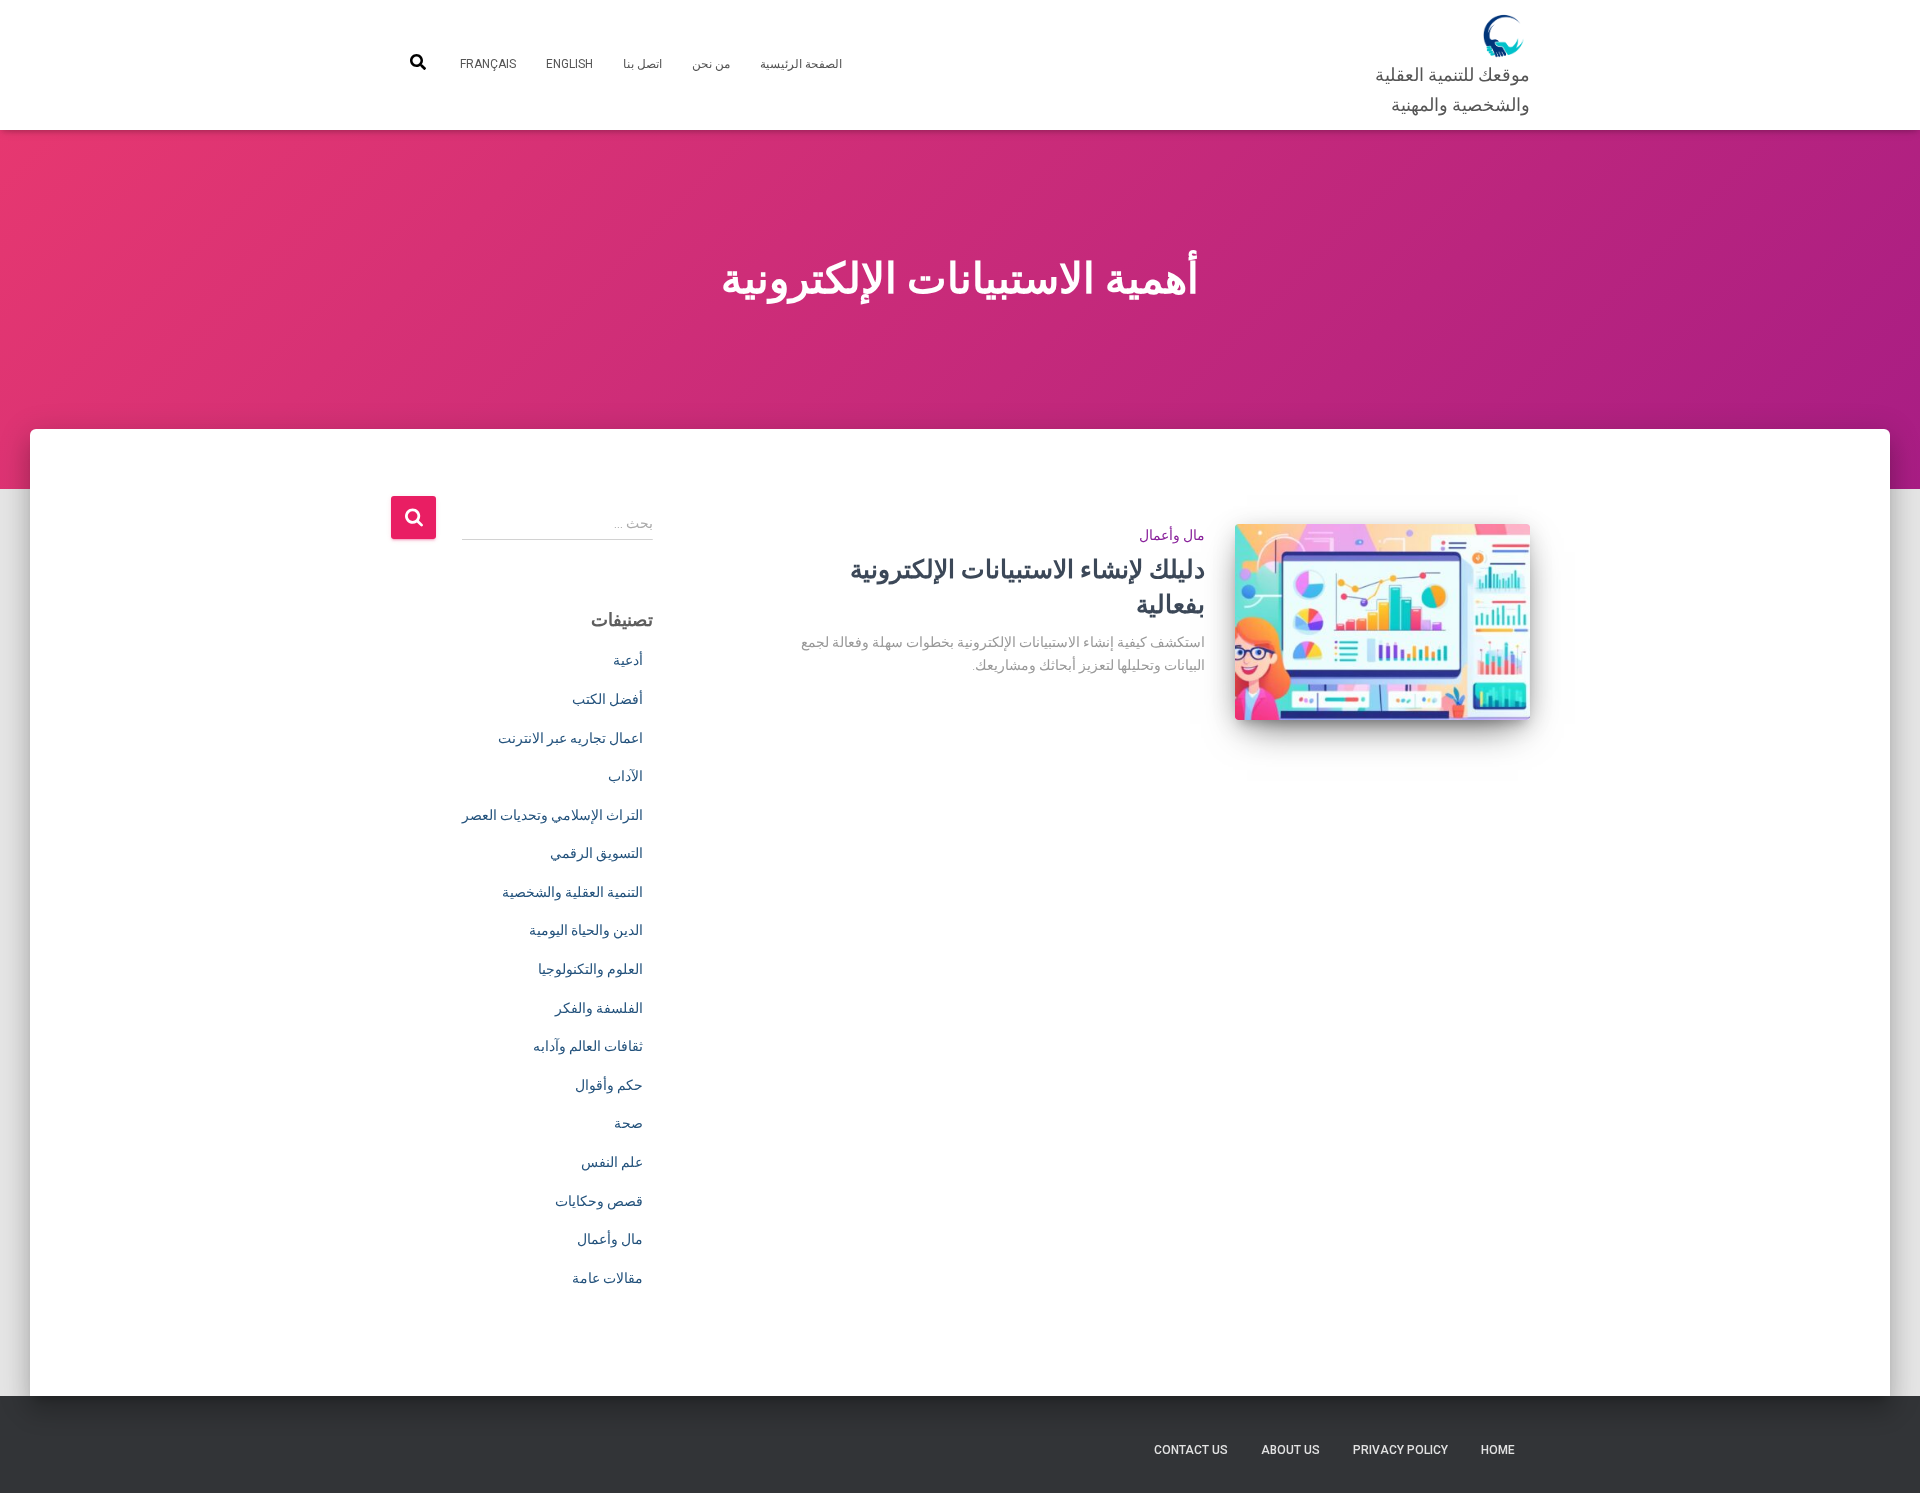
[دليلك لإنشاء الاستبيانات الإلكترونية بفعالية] (1382, 622)
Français (488, 64)
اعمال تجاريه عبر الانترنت (570, 738)
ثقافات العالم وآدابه (588, 1046)
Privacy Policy (1400, 1450)
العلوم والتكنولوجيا (590, 969)
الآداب (625, 776)
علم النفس (612, 1162)
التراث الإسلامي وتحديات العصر (552, 815)
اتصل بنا (642, 64)
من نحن (711, 64)
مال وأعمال (1172, 535)
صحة (628, 1123)
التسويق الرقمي (596, 853)
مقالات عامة (607, 1278)
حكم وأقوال (609, 1085)
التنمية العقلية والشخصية (572, 892)
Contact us (1191, 1450)
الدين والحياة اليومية (586, 930)
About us (1290, 1450)
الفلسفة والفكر (599, 1008)
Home (1498, 1450)
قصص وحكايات (599, 1201)
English (569, 64)
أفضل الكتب (607, 699)
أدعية (628, 660)
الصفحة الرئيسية (801, 64)
